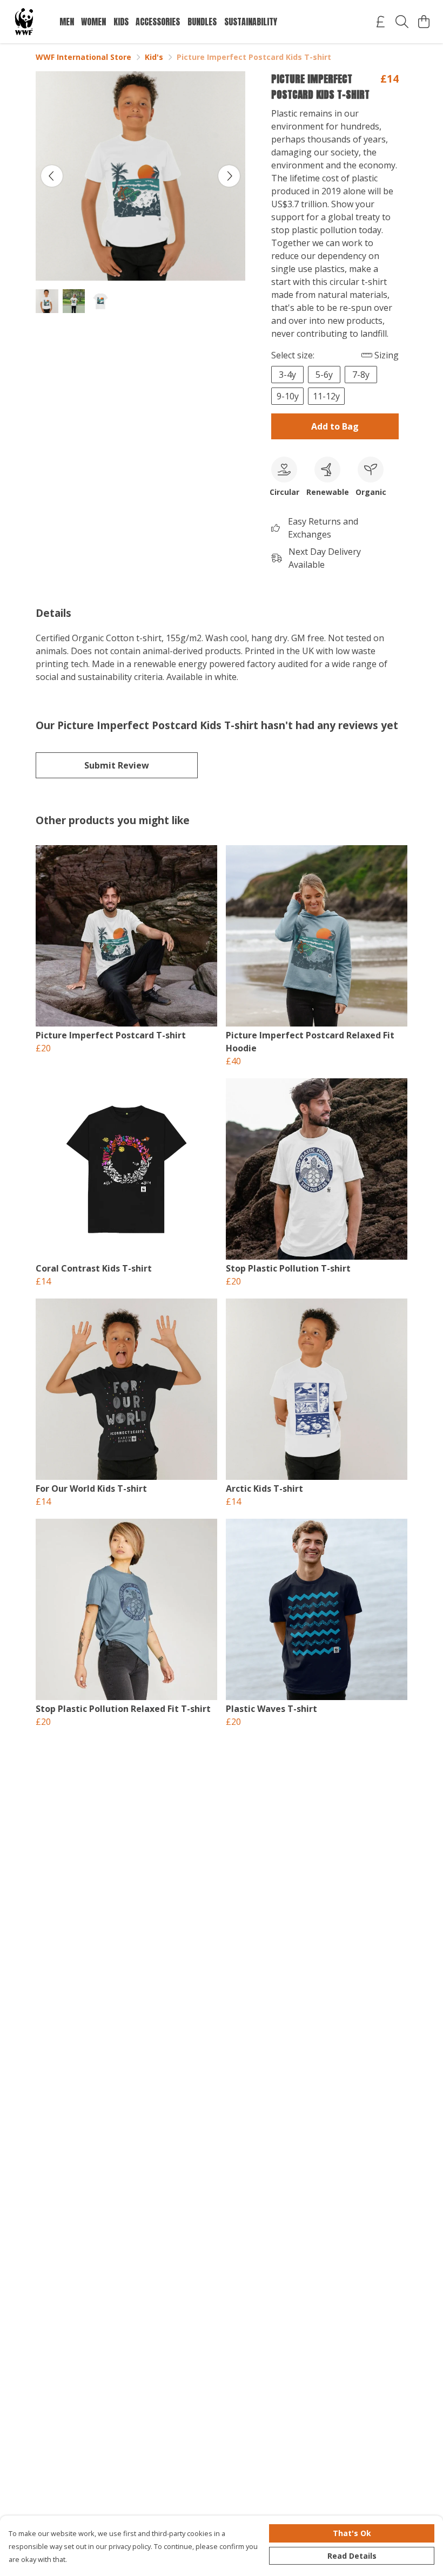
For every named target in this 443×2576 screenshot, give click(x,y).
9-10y (288, 396)
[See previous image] (52, 176)
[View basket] (424, 22)
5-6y (324, 375)
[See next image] (229, 176)
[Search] (402, 22)
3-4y (287, 375)
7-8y (361, 375)
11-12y (326, 396)
